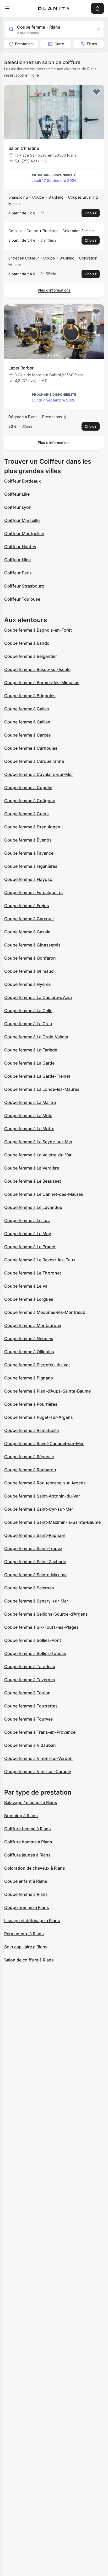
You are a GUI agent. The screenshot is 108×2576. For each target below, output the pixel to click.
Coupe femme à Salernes (29, 1588)
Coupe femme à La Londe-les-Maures (42, 1089)
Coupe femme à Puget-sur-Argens (39, 1417)
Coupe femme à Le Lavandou (33, 1207)
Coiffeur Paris (18, 573)
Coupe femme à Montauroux (33, 1325)
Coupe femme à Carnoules (31, 748)
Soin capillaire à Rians (26, 1947)
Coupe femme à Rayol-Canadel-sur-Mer (44, 1443)
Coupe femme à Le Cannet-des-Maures (44, 1194)
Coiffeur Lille (17, 494)
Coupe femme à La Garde (29, 1063)
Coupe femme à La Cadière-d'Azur (38, 997)
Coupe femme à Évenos (28, 840)
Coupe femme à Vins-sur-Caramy (38, 1771)
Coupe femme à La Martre (30, 1102)
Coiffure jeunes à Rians (27, 1855)
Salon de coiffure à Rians (29, 1960)
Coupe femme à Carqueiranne (34, 761)
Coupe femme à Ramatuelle (31, 1430)
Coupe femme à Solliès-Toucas (35, 1653)
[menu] (7, 8)
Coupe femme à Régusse (29, 1457)
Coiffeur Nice (17, 560)
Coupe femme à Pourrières (31, 1404)
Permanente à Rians (24, 1934)
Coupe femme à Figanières (31, 866)
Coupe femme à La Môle (28, 1115)
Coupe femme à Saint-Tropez (33, 1548)
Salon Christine (24, 148)
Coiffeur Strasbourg (24, 586)
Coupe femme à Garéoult (29, 919)
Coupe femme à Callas (27, 709)
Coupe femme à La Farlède (31, 1050)
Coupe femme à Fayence (29, 853)
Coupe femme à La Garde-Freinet (37, 1076)
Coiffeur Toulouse (22, 599)
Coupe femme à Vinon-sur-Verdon (38, 1758)
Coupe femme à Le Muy (28, 1234)
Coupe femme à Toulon (27, 1693)
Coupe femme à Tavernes (30, 1680)
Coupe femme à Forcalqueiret (34, 892)
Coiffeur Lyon (18, 507)
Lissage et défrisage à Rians (32, 1921)
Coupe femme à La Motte (29, 1129)
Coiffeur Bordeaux (23, 481)
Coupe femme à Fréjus (27, 906)
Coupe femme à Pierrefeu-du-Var (37, 1365)
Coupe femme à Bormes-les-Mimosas (42, 683)
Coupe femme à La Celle (28, 1011)
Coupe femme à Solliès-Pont (33, 1640)
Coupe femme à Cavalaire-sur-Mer (39, 774)
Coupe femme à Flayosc (28, 879)
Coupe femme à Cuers (26, 814)
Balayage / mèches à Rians (31, 1802)
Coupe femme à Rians (26, 1894)
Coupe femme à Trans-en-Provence (40, 1732)
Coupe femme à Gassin (27, 932)
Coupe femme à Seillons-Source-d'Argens (46, 1614)
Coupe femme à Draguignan (32, 827)
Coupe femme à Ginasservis (32, 945)
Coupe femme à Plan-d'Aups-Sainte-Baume (47, 1391)
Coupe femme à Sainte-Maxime (35, 1575)
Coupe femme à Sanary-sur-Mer (36, 1601)
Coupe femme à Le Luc (27, 1220)
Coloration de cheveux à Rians (35, 1868)
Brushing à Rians (21, 1816)
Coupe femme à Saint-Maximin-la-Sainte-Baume (52, 1522)
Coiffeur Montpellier (24, 533)
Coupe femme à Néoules (29, 1339)
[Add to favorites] (96, 92)
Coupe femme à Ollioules (29, 1352)
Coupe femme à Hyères (28, 984)
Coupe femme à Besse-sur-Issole (37, 669)
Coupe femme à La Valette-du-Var (38, 1155)
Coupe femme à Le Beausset (33, 1181)
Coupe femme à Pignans (29, 1378)
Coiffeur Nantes (20, 547)
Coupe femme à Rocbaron (30, 1470)
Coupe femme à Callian (27, 722)
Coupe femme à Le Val (26, 1286)
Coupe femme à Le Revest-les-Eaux (40, 1260)
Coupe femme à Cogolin (28, 787)
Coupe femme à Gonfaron (30, 958)
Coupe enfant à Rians (26, 1881)
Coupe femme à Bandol (27, 643)
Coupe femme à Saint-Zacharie (35, 1562)
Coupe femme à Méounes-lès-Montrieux (45, 1312)
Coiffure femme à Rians (28, 1829)
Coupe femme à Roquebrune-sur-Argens (45, 1483)
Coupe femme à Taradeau (30, 1667)
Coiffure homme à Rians (28, 1842)
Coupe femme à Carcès (28, 735)
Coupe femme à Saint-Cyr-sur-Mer (39, 1509)
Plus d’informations (54, 290)
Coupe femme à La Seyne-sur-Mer (38, 1142)
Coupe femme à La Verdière (32, 1168)
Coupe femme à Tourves (29, 1719)
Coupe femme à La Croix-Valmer (36, 1037)
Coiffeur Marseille (22, 520)
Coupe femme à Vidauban (30, 1745)
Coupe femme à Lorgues (29, 1299)
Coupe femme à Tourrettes (31, 1706)
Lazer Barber (21, 368)
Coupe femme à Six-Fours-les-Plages (41, 1627)
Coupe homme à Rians (27, 1907)
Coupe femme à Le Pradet (30, 1247)
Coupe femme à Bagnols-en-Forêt (38, 630)
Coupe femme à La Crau (28, 1024)
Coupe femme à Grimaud (29, 971)
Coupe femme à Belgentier (31, 656)
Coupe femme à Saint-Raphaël (34, 1535)
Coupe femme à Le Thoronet (33, 1273)
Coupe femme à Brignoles (30, 696)
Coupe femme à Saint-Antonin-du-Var (42, 1496)
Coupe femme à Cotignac (30, 801)
